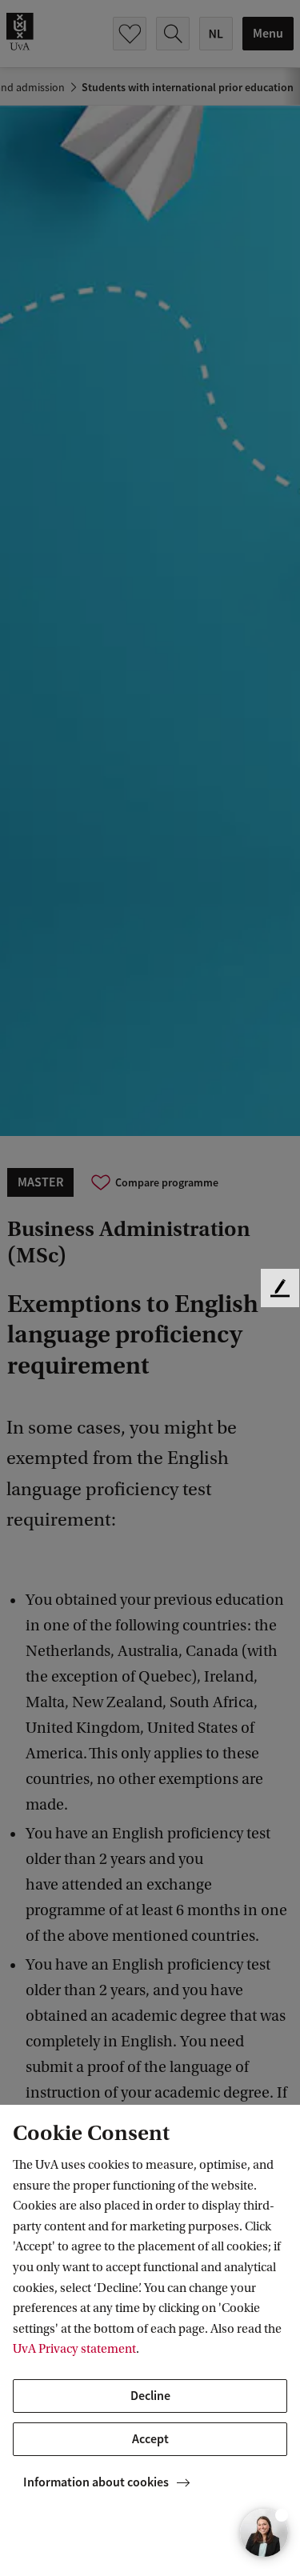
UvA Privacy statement (74, 2349)
